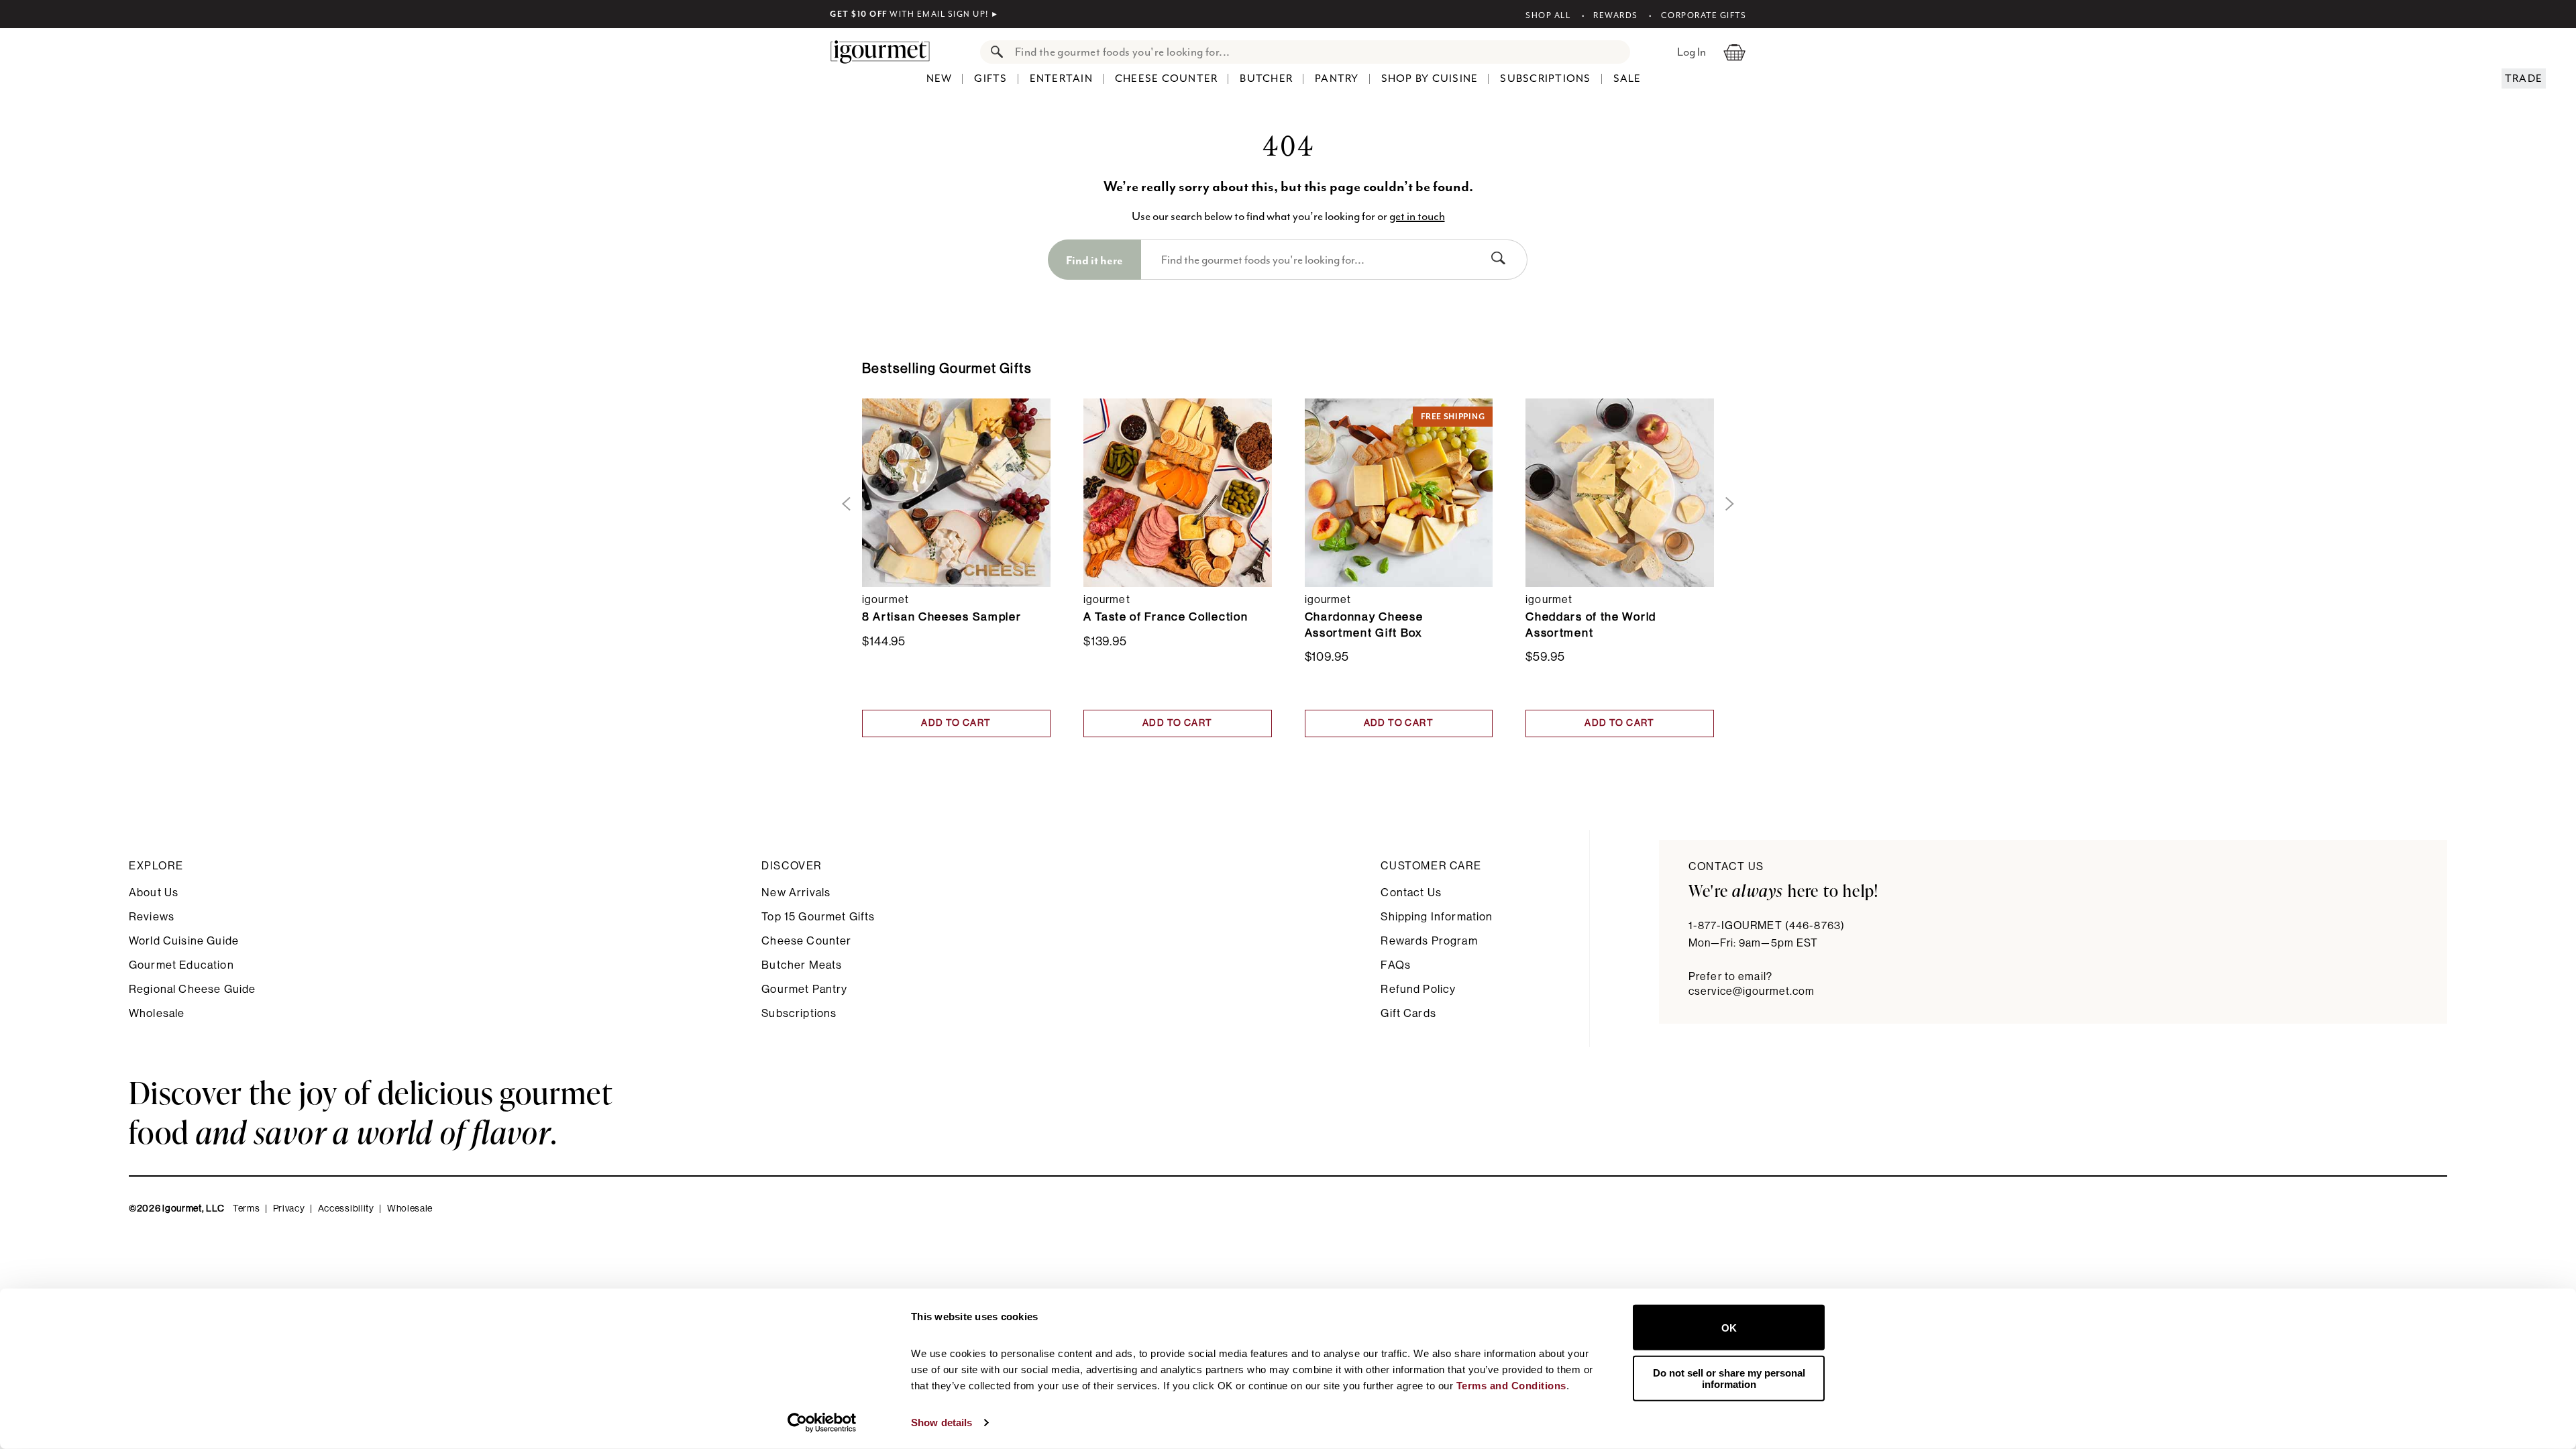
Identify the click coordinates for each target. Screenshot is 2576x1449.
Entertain (1061, 78)
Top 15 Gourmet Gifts (818, 917)
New (940, 78)
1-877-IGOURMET (1767, 926)
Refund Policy (1418, 989)
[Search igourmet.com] (994, 52)
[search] (1319, 52)
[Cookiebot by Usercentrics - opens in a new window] (822, 1423)
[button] (844, 504)
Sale (1627, 78)
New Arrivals (796, 893)
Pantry (1337, 78)
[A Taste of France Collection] (1178, 492)
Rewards (1616, 15)
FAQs (1396, 965)
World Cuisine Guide (184, 941)
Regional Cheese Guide (192, 989)
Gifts (990, 78)
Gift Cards (1408, 1013)
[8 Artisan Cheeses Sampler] (956, 492)
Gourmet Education (181, 965)
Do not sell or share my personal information (1729, 1378)
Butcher (1266, 78)
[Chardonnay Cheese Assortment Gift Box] (1399, 492)
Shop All (1548, 15)
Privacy (289, 1209)
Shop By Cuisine (1430, 78)
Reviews (152, 917)
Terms (247, 1209)
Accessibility (346, 1209)
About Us (154, 893)
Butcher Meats (802, 965)
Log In (1692, 52)
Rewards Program (1429, 941)
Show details (942, 1423)
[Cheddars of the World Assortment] (1620, 492)
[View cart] (1734, 52)
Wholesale (157, 1013)
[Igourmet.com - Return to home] (887, 52)
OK (1729, 1327)
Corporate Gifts (1704, 15)
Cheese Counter (1167, 78)
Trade (2524, 78)
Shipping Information (1437, 917)
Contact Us (1411, 893)
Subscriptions (1545, 78)
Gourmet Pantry (804, 989)
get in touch (1417, 216)
